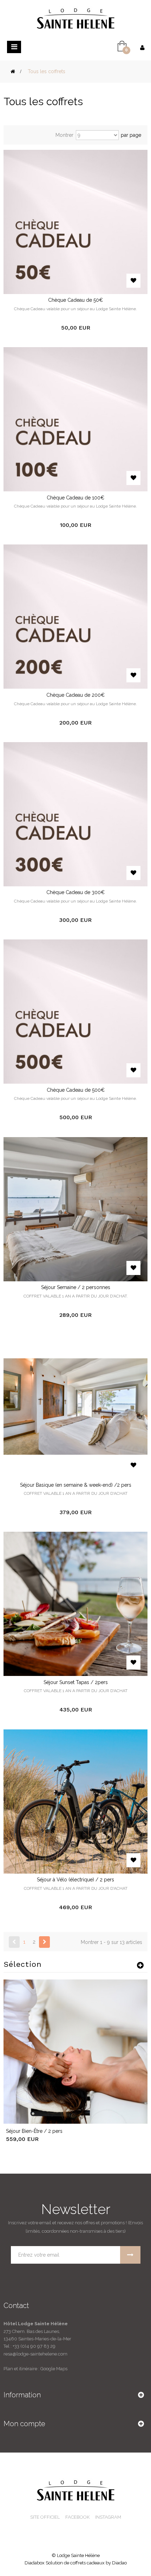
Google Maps (53, 2369)
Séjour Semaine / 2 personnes (76, 1287)
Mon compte (24, 2424)
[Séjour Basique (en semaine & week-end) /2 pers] (75, 1406)
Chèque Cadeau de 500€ (76, 1090)
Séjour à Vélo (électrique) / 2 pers (75, 1880)
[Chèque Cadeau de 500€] (75, 1011)
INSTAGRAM (108, 2517)
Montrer (64, 135)
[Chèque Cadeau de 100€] (75, 419)
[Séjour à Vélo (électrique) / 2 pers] (75, 1801)
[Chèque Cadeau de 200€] (75, 616)
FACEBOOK (77, 2517)
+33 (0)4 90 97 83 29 (34, 2346)
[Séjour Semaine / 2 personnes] (75, 1209)
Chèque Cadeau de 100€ (75, 498)
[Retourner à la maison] (13, 71)
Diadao (119, 2563)
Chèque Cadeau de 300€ (75, 892)
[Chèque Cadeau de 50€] (75, 221)
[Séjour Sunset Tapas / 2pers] (75, 1603)
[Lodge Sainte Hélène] (76, 18)
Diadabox (35, 2563)
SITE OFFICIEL (45, 2517)
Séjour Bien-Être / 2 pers (34, 2131)
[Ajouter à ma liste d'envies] (133, 281)
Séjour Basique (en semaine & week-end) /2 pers (76, 1485)
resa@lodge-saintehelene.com (35, 2354)
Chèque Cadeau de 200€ (75, 695)
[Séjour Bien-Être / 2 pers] (75, 2051)
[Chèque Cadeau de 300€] (75, 814)
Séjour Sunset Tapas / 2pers (76, 1682)
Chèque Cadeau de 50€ (75, 300)
